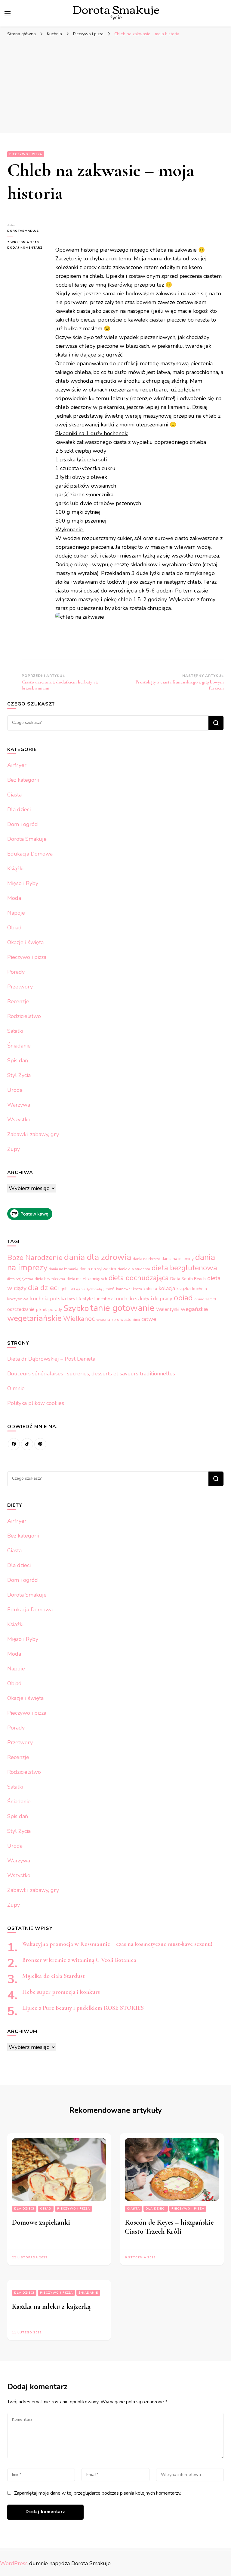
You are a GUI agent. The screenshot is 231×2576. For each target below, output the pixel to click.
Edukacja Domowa (30, 854)
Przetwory (20, 987)
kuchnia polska (48, 1299)
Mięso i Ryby (23, 883)
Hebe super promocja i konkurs (61, 1992)
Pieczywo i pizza (26, 154)
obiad (183, 1298)
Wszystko (19, 1120)
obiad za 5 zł (205, 1299)
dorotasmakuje (23, 231)
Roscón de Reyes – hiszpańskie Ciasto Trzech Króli (169, 2227)
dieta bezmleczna (50, 1279)
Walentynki (168, 1309)
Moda (14, 898)
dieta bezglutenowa (184, 1268)
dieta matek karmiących (87, 1279)
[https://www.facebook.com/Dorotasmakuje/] (14, 1444)
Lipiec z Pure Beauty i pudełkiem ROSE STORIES (83, 2008)
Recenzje (18, 1001)
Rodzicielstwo (24, 1016)
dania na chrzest (146, 1259)
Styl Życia (19, 1075)
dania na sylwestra (98, 1269)
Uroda (15, 1090)
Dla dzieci (19, 809)
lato (71, 1299)
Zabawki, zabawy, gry (33, 1134)
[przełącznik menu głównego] (8, 13)
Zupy (14, 1149)
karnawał (124, 1289)
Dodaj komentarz (27, 248)
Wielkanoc (79, 1319)
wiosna (103, 1319)
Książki (15, 869)
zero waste (121, 1320)
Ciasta (14, 795)
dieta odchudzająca (139, 1278)
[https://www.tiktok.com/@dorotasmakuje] (27, 1444)
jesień (109, 1289)
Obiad (14, 928)
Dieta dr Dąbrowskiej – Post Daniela (51, 1359)
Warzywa (19, 1105)
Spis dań (18, 1060)
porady (55, 1309)
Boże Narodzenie (35, 1258)
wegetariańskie (34, 1318)
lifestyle (85, 1299)
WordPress (14, 2563)
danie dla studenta (134, 1269)
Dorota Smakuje (27, 839)
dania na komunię (63, 1269)
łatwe (149, 1319)
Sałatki (15, 1031)
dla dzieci (43, 1288)
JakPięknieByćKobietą (86, 1289)
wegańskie (194, 1309)
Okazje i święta (25, 942)
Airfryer (17, 765)
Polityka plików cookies (36, 1403)
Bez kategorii (23, 780)
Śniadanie (19, 1046)
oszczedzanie (21, 1309)
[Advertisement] (115, 85)
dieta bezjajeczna (20, 1279)
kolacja (167, 1288)
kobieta (150, 1289)
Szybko (76, 1308)
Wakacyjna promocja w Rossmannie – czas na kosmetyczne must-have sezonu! (117, 1944)
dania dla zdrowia (98, 1257)
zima (136, 1320)
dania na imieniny (178, 1259)
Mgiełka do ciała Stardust (53, 1976)
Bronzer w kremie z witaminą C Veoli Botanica (79, 1960)
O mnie (16, 1388)
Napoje (16, 913)
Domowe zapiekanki (41, 2222)
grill (64, 1289)
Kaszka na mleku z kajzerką (51, 2306)
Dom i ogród (23, 824)
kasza (137, 1289)
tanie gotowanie (122, 1308)
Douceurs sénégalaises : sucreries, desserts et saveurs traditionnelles (91, 1374)
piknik (42, 1310)
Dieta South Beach (188, 1279)
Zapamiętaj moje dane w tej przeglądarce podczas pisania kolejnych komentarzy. (98, 2493)
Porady (16, 972)
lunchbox (104, 1299)
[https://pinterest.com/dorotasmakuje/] (40, 1444)
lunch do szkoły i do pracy (143, 1299)
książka (184, 1289)
